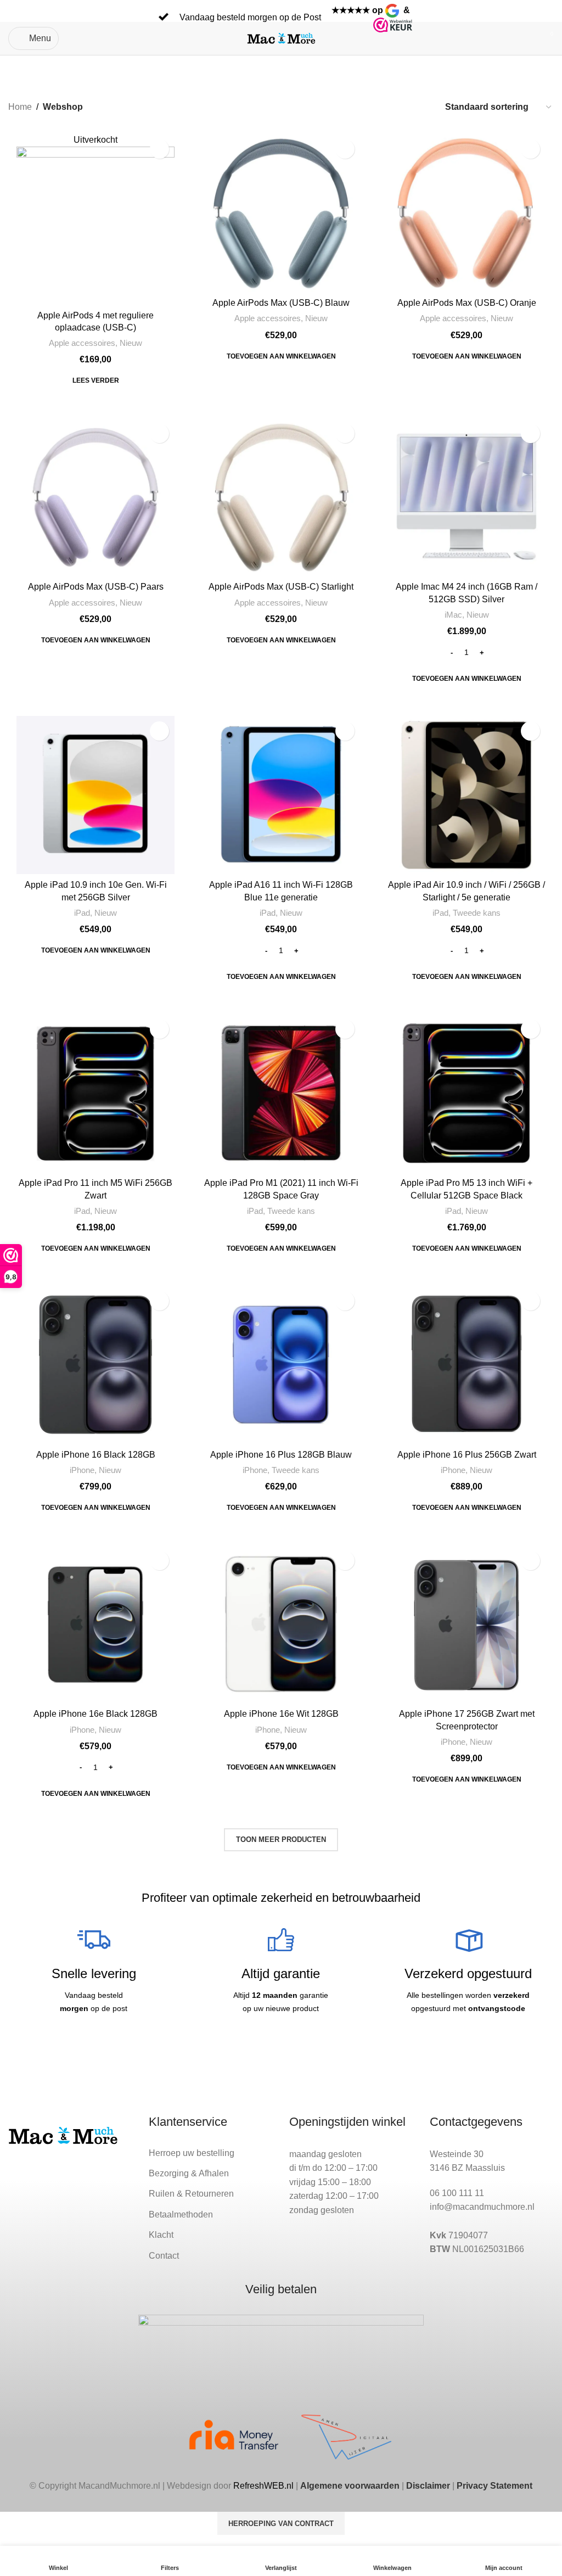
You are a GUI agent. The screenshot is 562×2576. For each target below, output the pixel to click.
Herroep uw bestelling (192, 2153)
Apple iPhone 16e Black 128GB (95, 1714)
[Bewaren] (159, 149)
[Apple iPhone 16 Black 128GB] (95, 1365)
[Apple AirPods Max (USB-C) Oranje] (467, 213)
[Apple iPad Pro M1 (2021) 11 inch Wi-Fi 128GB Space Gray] (281, 1093)
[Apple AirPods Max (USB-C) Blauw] (281, 213)
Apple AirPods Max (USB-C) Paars (96, 587)
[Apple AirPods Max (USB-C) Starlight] (281, 497)
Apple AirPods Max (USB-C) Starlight (281, 587)
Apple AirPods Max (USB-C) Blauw (281, 303)
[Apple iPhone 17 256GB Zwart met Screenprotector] (467, 1625)
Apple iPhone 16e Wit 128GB (281, 1714)
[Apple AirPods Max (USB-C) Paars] (95, 497)
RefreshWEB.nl (263, 2486)
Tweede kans (477, 913)
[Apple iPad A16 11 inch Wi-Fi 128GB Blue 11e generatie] (281, 795)
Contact (164, 2256)
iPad (82, 913)
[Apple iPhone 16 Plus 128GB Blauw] (281, 1365)
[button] (281, 356)
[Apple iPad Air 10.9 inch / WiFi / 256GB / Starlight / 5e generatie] (467, 795)
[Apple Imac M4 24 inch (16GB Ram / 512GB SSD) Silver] (467, 497)
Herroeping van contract (281, 2524)
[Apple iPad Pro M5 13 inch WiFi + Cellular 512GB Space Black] (467, 1093)
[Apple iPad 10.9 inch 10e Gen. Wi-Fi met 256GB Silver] (95, 795)
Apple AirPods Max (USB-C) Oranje (467, 303)
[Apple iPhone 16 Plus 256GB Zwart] (467, 1365)
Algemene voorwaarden (350, 2486)
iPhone (82, 1470)
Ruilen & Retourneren (191, 2194)
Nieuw (131, 343)
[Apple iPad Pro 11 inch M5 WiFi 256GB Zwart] (95, 1093)
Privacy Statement (494, 2486)
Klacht (161, 2235)
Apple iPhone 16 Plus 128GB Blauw (281, 1455)
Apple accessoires (82, 343)
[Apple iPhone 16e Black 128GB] (95, 1625)
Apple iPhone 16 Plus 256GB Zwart (467, 1455)
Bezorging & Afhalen (189, 2173)
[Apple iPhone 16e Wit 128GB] (281, 1625)
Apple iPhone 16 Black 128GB (96, 1455)
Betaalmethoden (181, 2214)
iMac (453, 615)
